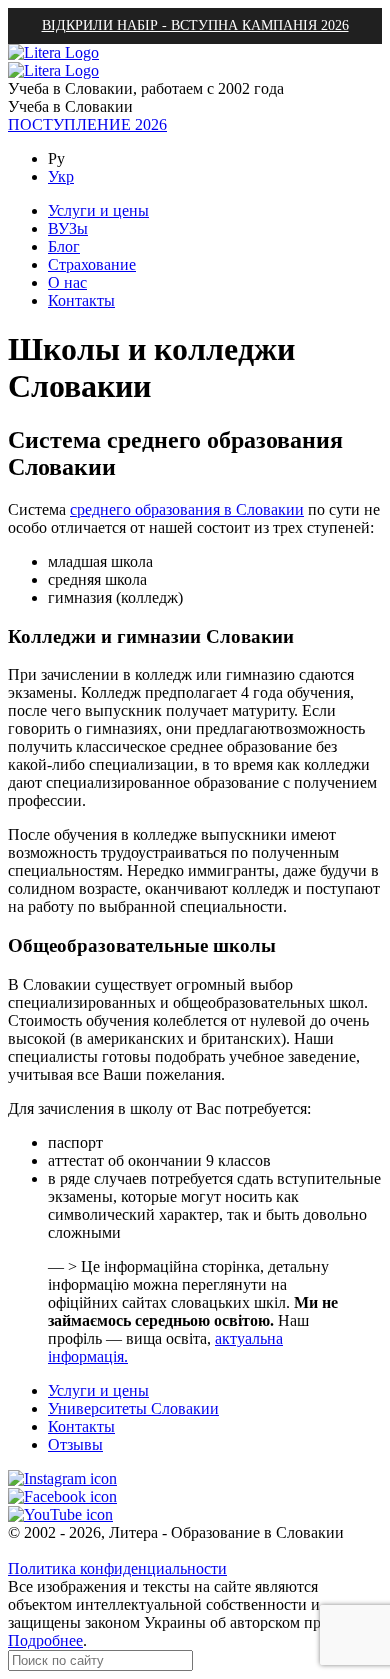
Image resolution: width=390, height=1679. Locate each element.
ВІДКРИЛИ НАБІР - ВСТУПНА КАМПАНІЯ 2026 (195, 25)
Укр (61, 176)
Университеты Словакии (133, 1408)
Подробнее (45, 1640)
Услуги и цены (98, 1390)
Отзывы (75, 1444)
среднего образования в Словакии (187, 509)
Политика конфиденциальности (117, 1568)
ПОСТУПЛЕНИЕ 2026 (87, 124)
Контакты (81, 1426)
